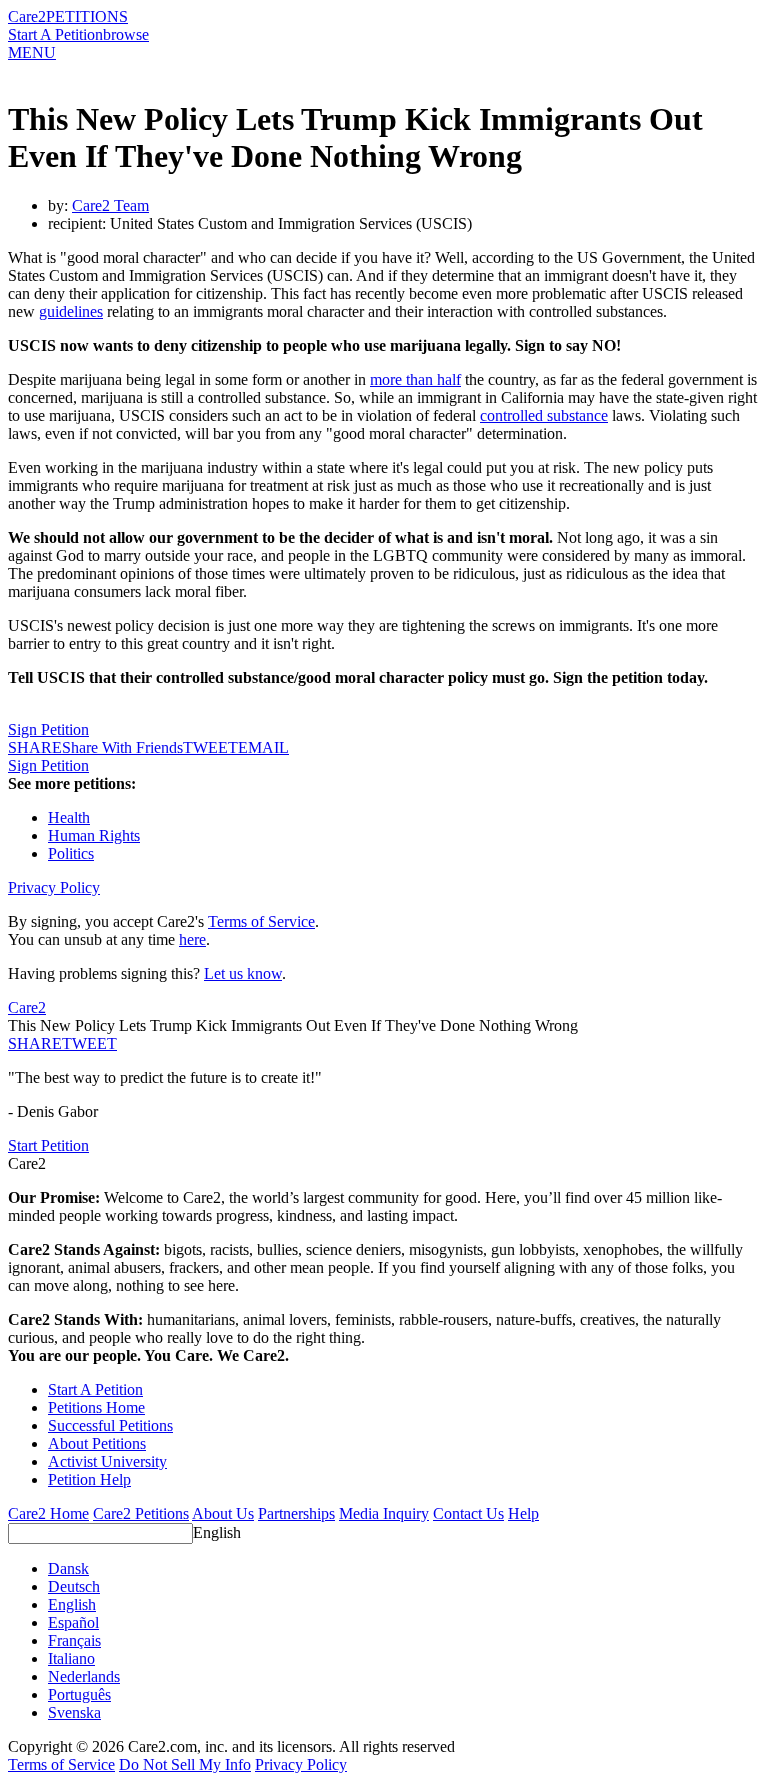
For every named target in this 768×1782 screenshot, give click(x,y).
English (217, 1532)
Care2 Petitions (141, 1513)
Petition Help (89, 1479)
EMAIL (263, 747)
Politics (71, 853)
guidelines (71, 311)
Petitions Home (96, 1407)
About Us (223, 1513)
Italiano (71, 1658)
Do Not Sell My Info (185, 1764)
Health (69, 817)
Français (74, 1640)
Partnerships (296, 1513)
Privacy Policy (54, 887)
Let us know (243, 973)
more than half (415, 379)
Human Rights (94, 835)
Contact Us (468, 1513)
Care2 (27, 16)
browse (126, 34)
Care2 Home (48, 1513)
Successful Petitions (110, 1425)
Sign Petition (48, 729)
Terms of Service (261, 921)
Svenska (74, 1712)
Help (523, 1513)
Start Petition (48, 1145)
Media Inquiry (384, 1513)
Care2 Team (110, 205)
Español (73, 1622)
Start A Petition (55, 34)
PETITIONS (87, 16)
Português (79, 1694)
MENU (32, 52)
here (192, 939)
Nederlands (84, 1676)
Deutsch (74, 1586)
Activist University (107, 1461)
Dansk (68, 1568)
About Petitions (97, 1443)
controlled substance (544, 415)
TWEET (210, 747)
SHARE (35, 1043)
